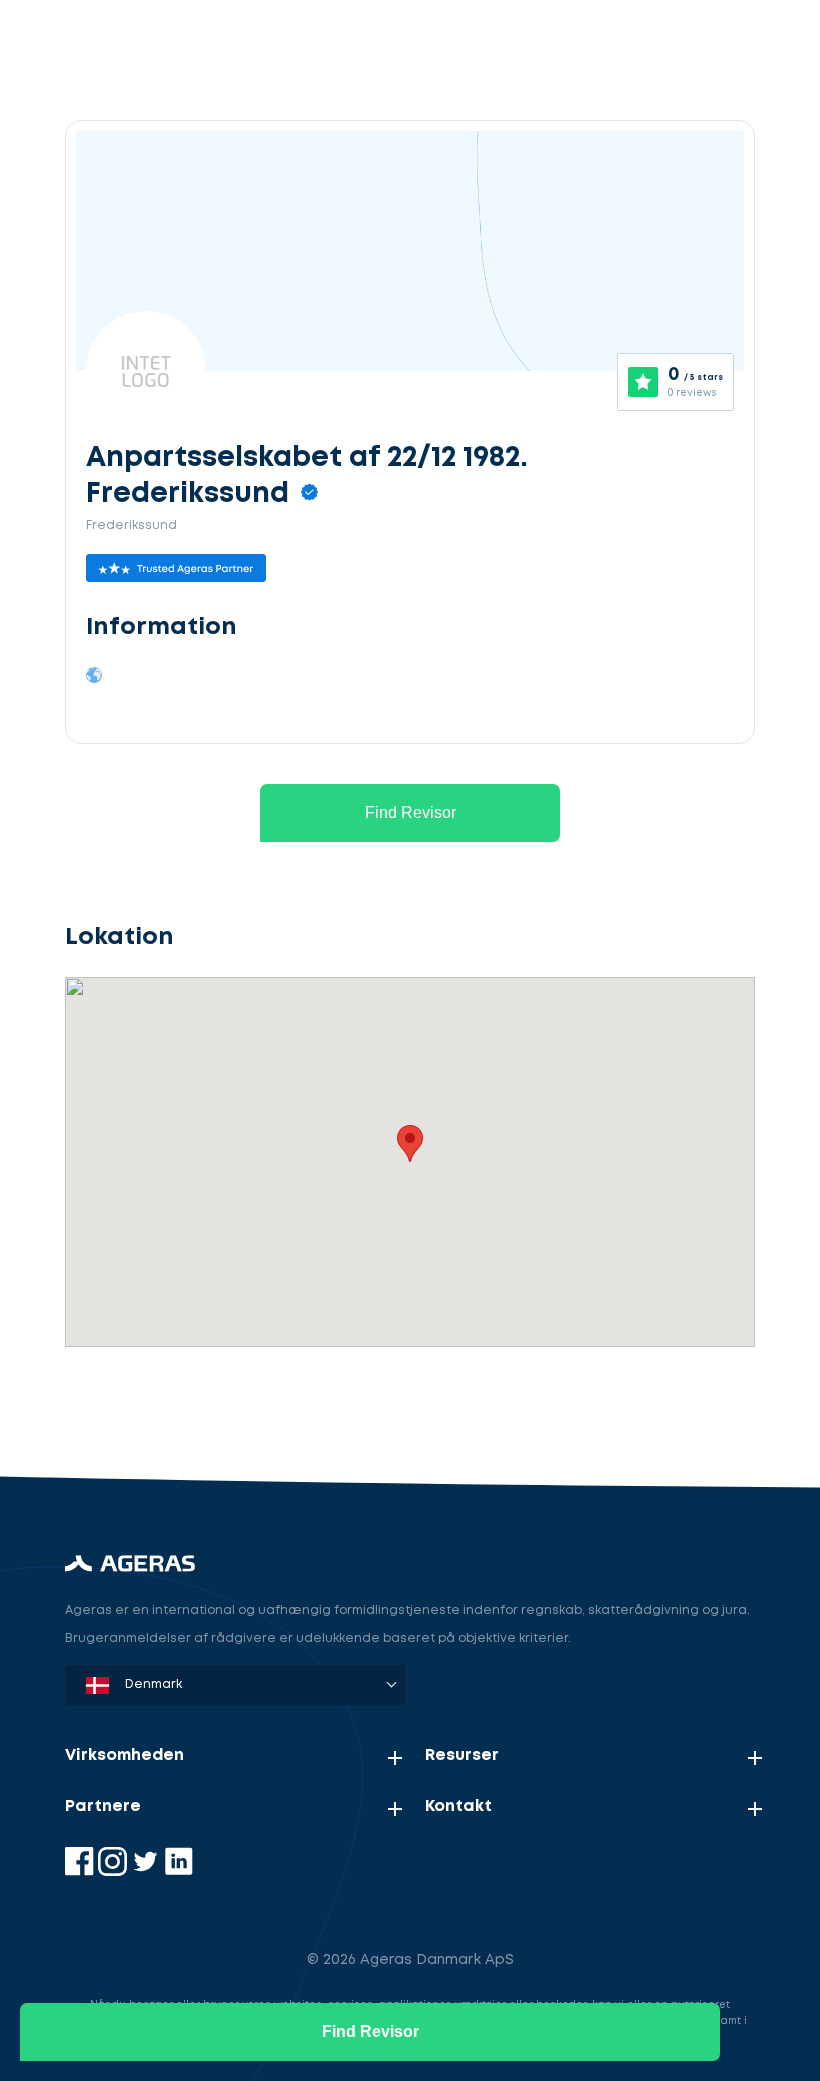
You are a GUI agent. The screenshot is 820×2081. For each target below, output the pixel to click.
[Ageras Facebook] (81, 1871)
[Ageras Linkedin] (178, 1871)
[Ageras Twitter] (147, 1871)
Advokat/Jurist (175, 1405)
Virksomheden (124, 1755)
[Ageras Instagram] (114, 1871)
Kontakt (458, 1806)
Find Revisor (410, 812)
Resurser (462, 1755)
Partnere (103, 1806)
